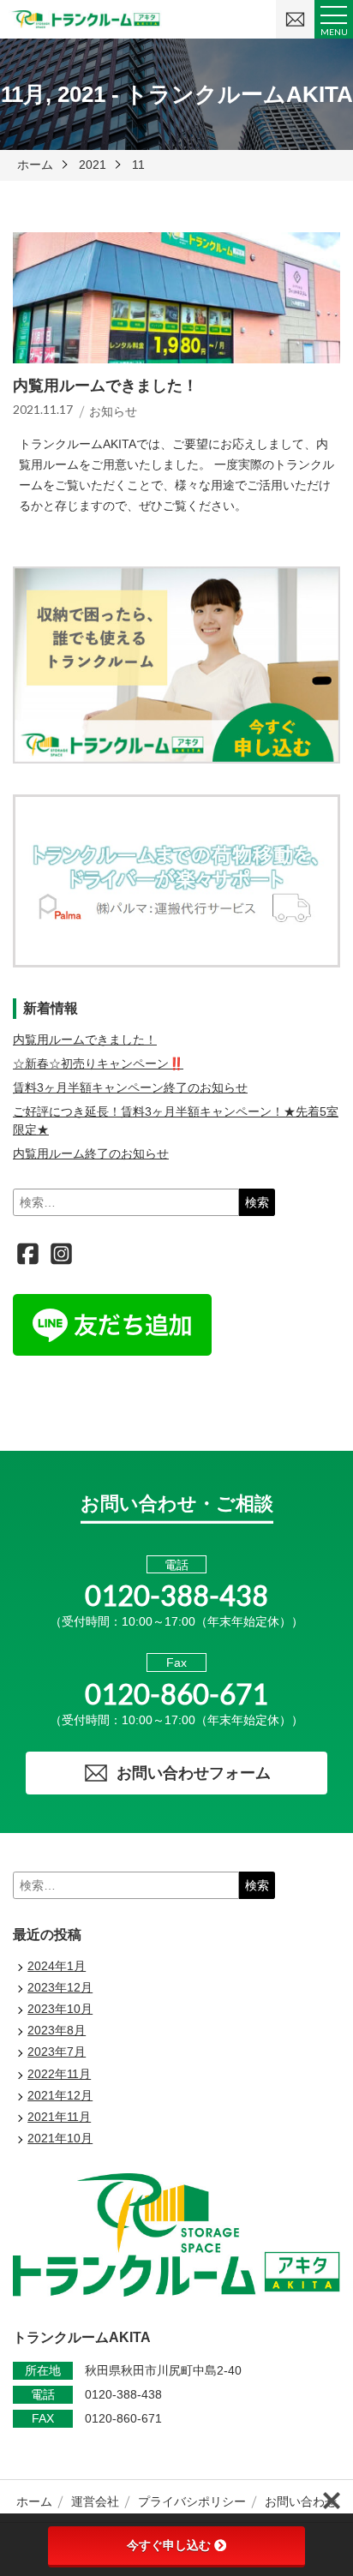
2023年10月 (60, 2009)
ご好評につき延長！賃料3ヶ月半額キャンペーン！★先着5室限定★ (176, 1120)
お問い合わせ (301, 2501)
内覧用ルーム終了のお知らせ (91, 1153)
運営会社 (95, 2501)
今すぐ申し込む (169, 2545)
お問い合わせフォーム (194, 1773)
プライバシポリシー (192, 2501)
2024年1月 (57, 1966)
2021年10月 (60, 2138)
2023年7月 (57, 2052)
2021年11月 (59, 2117)
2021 (93, 165)
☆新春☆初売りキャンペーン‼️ (98, 1063)
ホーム (35, 165)
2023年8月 (57, 2030)
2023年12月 (60, 1987)
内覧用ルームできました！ (85, 1039)
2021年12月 (60, 2095)
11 (138, 165)
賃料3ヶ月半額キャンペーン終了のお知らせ (130, 1087)
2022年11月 (59, 2074)
